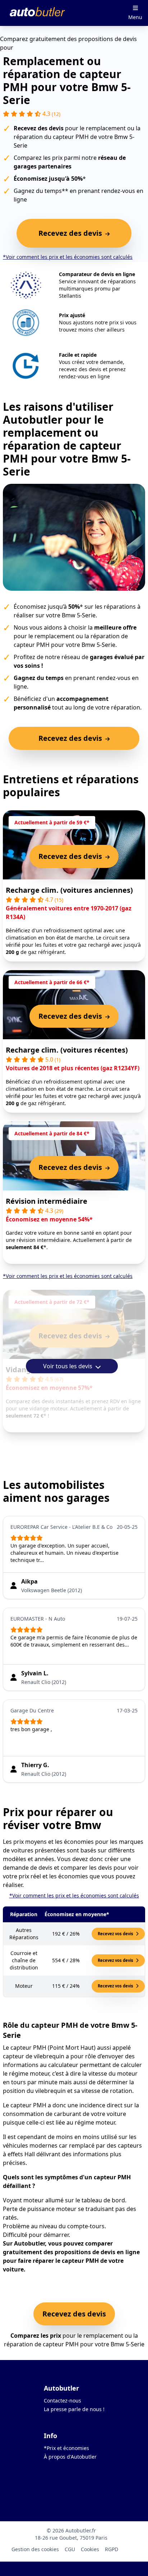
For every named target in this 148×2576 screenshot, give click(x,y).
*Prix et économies (66, 2448)
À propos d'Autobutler (70, 2457)
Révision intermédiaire (47, 1201)
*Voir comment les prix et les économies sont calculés (68, 257)
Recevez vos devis (116, 1934)
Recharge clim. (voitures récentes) (67, 1050)
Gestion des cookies (35, 2549)
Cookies (90, 2549)
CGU (70, 2549)
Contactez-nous (63, 2401)
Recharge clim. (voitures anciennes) (69, 890)
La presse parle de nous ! (74, 2409)
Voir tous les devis (68, 1366)
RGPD (112, 2549)
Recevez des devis (74, 2314)
